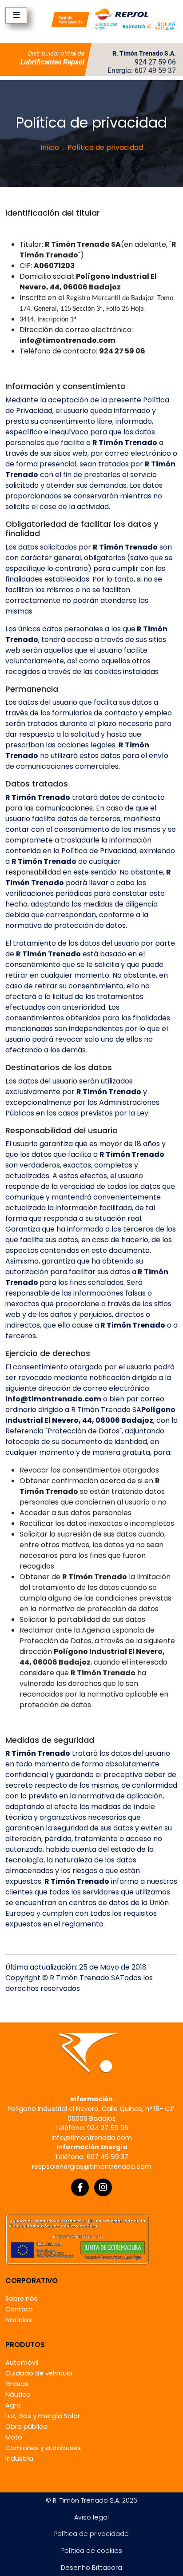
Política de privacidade (91, 2534)
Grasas (17, 2384)
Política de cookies (92, 2551)
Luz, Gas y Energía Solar (43, 2416)
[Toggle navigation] (16, 15)
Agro (13, 2405)
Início (50, 147)
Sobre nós (22, 2299)
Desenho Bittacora (91, 2568)
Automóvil (22, 2363)
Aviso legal (91, 2517)
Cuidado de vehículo (39, 2373)
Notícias (19, 2320)
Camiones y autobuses (43, 2448)
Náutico (18, 2395)
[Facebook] (80, 2187)
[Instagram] (103, 2187)
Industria (19, 2459)
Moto (14, 2437)
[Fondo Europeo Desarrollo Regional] (77, 2239)
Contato (19, 2309)
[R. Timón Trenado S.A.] (114, 19)
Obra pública (26, 2427)
